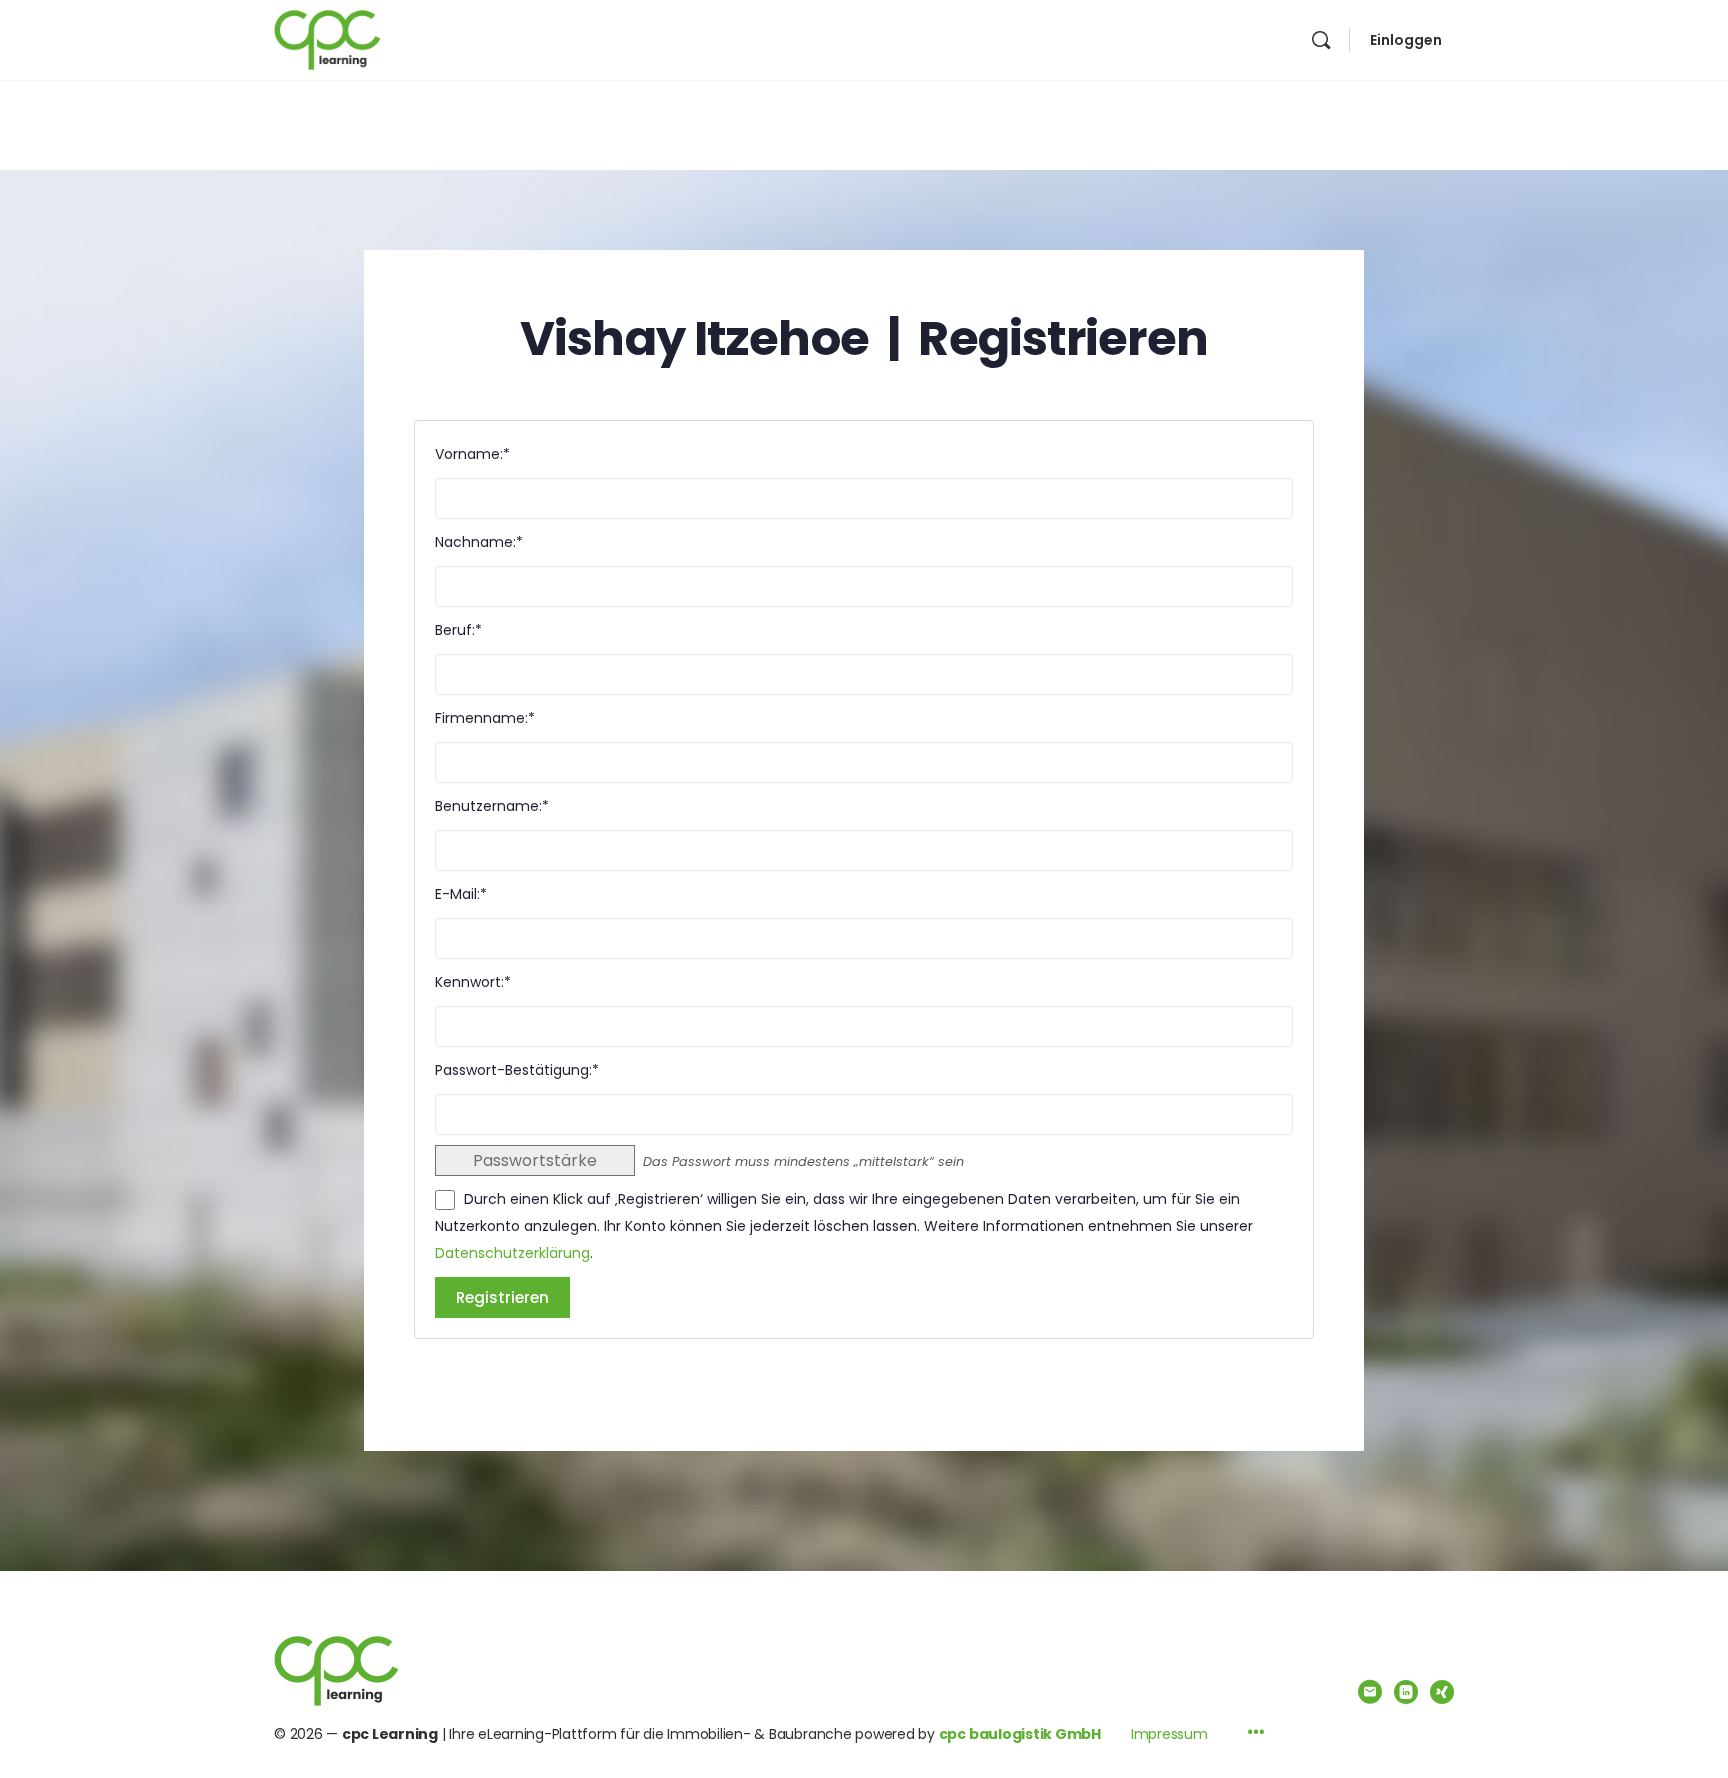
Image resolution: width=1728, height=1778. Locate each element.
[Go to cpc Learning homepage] (327, 38)
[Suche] (1321, 40)
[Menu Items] (1256, 1734)
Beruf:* (458, 630)
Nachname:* (479, 542)
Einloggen (1406, 40)
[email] (1370, 1692)
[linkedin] (1406, 1692)
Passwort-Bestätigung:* (517, 1070)
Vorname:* (472, 454)
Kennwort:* (473, 982)
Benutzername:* (492, 806)
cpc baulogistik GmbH (1020, 1734)
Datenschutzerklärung (512, 1253)
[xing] (1442, 1692)
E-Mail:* (461, 894)
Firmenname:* (485, 718)
